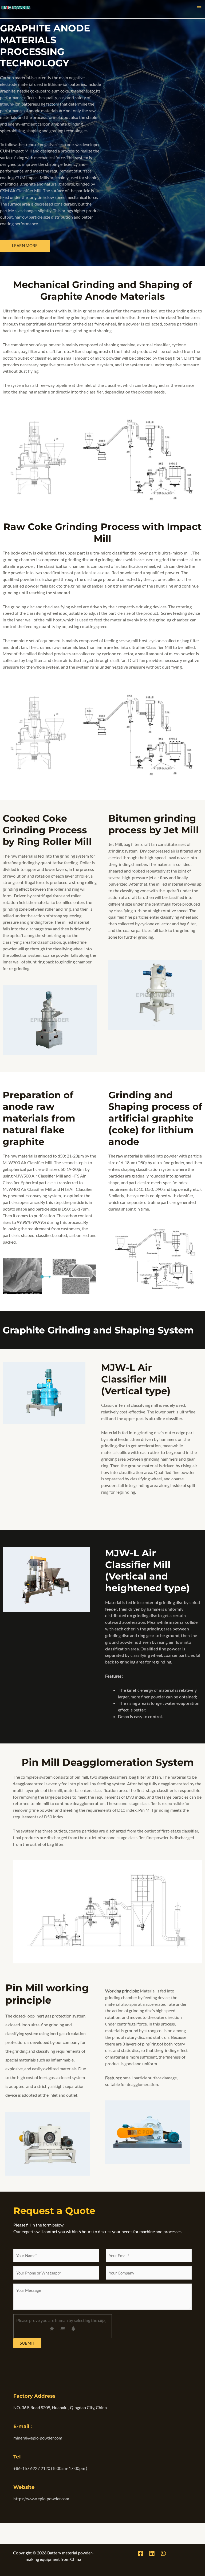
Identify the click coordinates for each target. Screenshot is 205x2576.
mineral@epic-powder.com (38, 2438)
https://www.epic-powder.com (41, 2499)
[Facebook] (140, 2553)
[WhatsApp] (163, 2553)
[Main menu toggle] (199, 8)
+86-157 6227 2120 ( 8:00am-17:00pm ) (50, 2468)
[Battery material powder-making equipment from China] (16, 7)
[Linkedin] (152, 2553)
